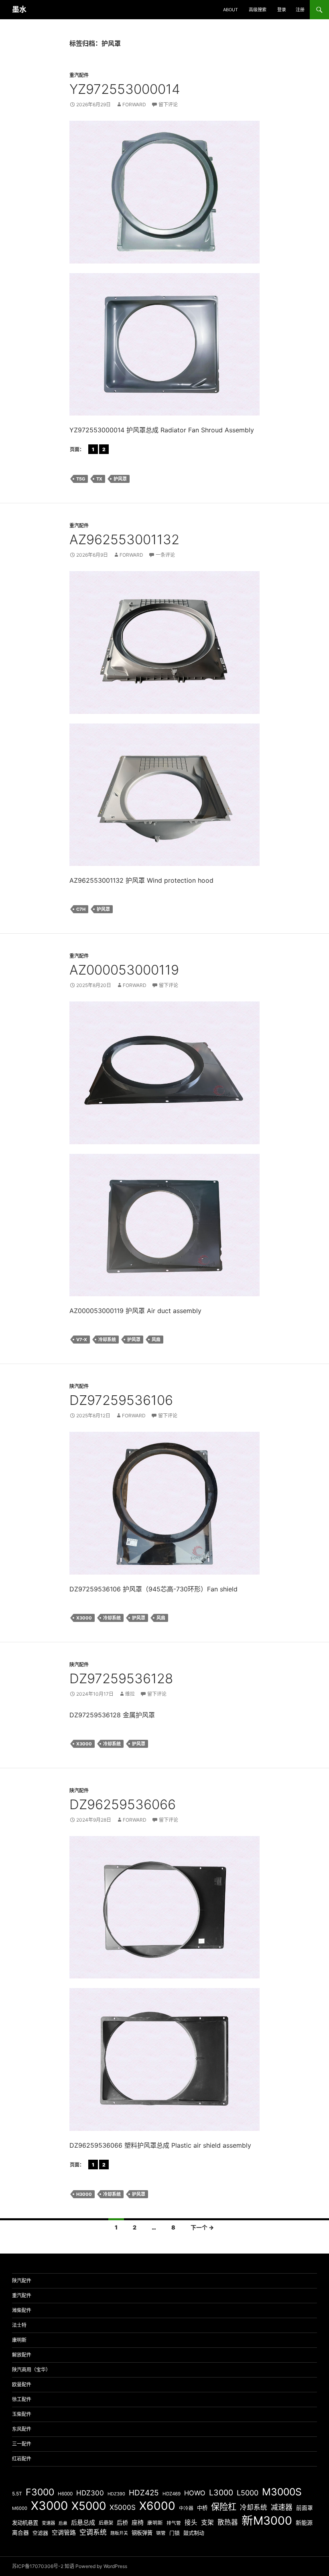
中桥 (202, 2508)
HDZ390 (116, 2494)
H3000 (84, 2194)
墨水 (19, 9)
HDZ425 (144, 2493)
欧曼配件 (22, 2384)
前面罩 (305, 2508)
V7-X (82, 1340)
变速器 (48, 2523)
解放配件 (22, 2355)
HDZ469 (172, 2494)
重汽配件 (79, 75)
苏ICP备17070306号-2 (38, 2566)
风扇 (156, 1340)
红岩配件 (22, 2459)
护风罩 (120, 479)
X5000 (89, 2506)
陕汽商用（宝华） (31, 2370)
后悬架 (106, 2523)
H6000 (65, 2494)
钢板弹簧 (142, 2533)
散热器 (228, 2522)
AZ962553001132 (124, 539)
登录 (282, 10)
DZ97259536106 (121, 1400)
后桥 (122, 2522)
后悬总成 (83, 2522)
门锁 (175, 2533)
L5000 (248, 2493)
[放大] (249, 582)
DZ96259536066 (123, 1804)
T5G (81, 479)
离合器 (20, 2533)
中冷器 (186, 2508)
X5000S (123, 2507)
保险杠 (224, 2507)
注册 (300, 10)
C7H (81, 909)
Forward (134, 104)
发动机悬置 (25, 2523)
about (231, 10)
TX (99, 479)
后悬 (63, 2523)
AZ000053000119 (124, 970)
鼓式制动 (194, 2533)
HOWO (195, 2493)
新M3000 (267, 2520)
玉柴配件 (22, 2414)
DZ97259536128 (121, 1678)
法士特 (19, 2325)
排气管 (174, 2523)
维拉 (130, 1694)
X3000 (84, 1618)
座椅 (138, 2522)
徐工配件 (22, 2399)
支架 (207, 2522)
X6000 (157, 2506)
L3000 (221, 2493)
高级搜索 (258, 10)
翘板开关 (119, 2533)
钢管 (161, 2533)
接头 (191, 2522)
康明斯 (19, 2340)
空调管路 (64, 2532)
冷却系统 (107, 1340)
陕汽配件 (79, 1386)
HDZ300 (90, 2493)
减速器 (282, 2507)
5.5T (17, 2494)
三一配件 (22, 2444)
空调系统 (93, 2532)
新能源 (304, 2522)
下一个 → (202, 2227)
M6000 (20, 2508)
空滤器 (40, 2533)
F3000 (40, 2492)
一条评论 (165, 555)
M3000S (282, 2492)
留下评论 (168, 104)
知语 (69, 2566)
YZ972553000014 (125, 89)
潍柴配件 (22, 2310)
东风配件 (22, 2429)
